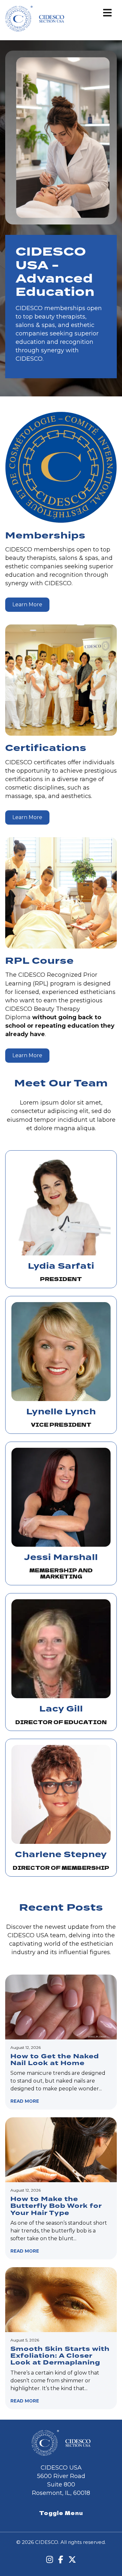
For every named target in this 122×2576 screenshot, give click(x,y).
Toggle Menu (61, 2513)
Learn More (27, 605)
